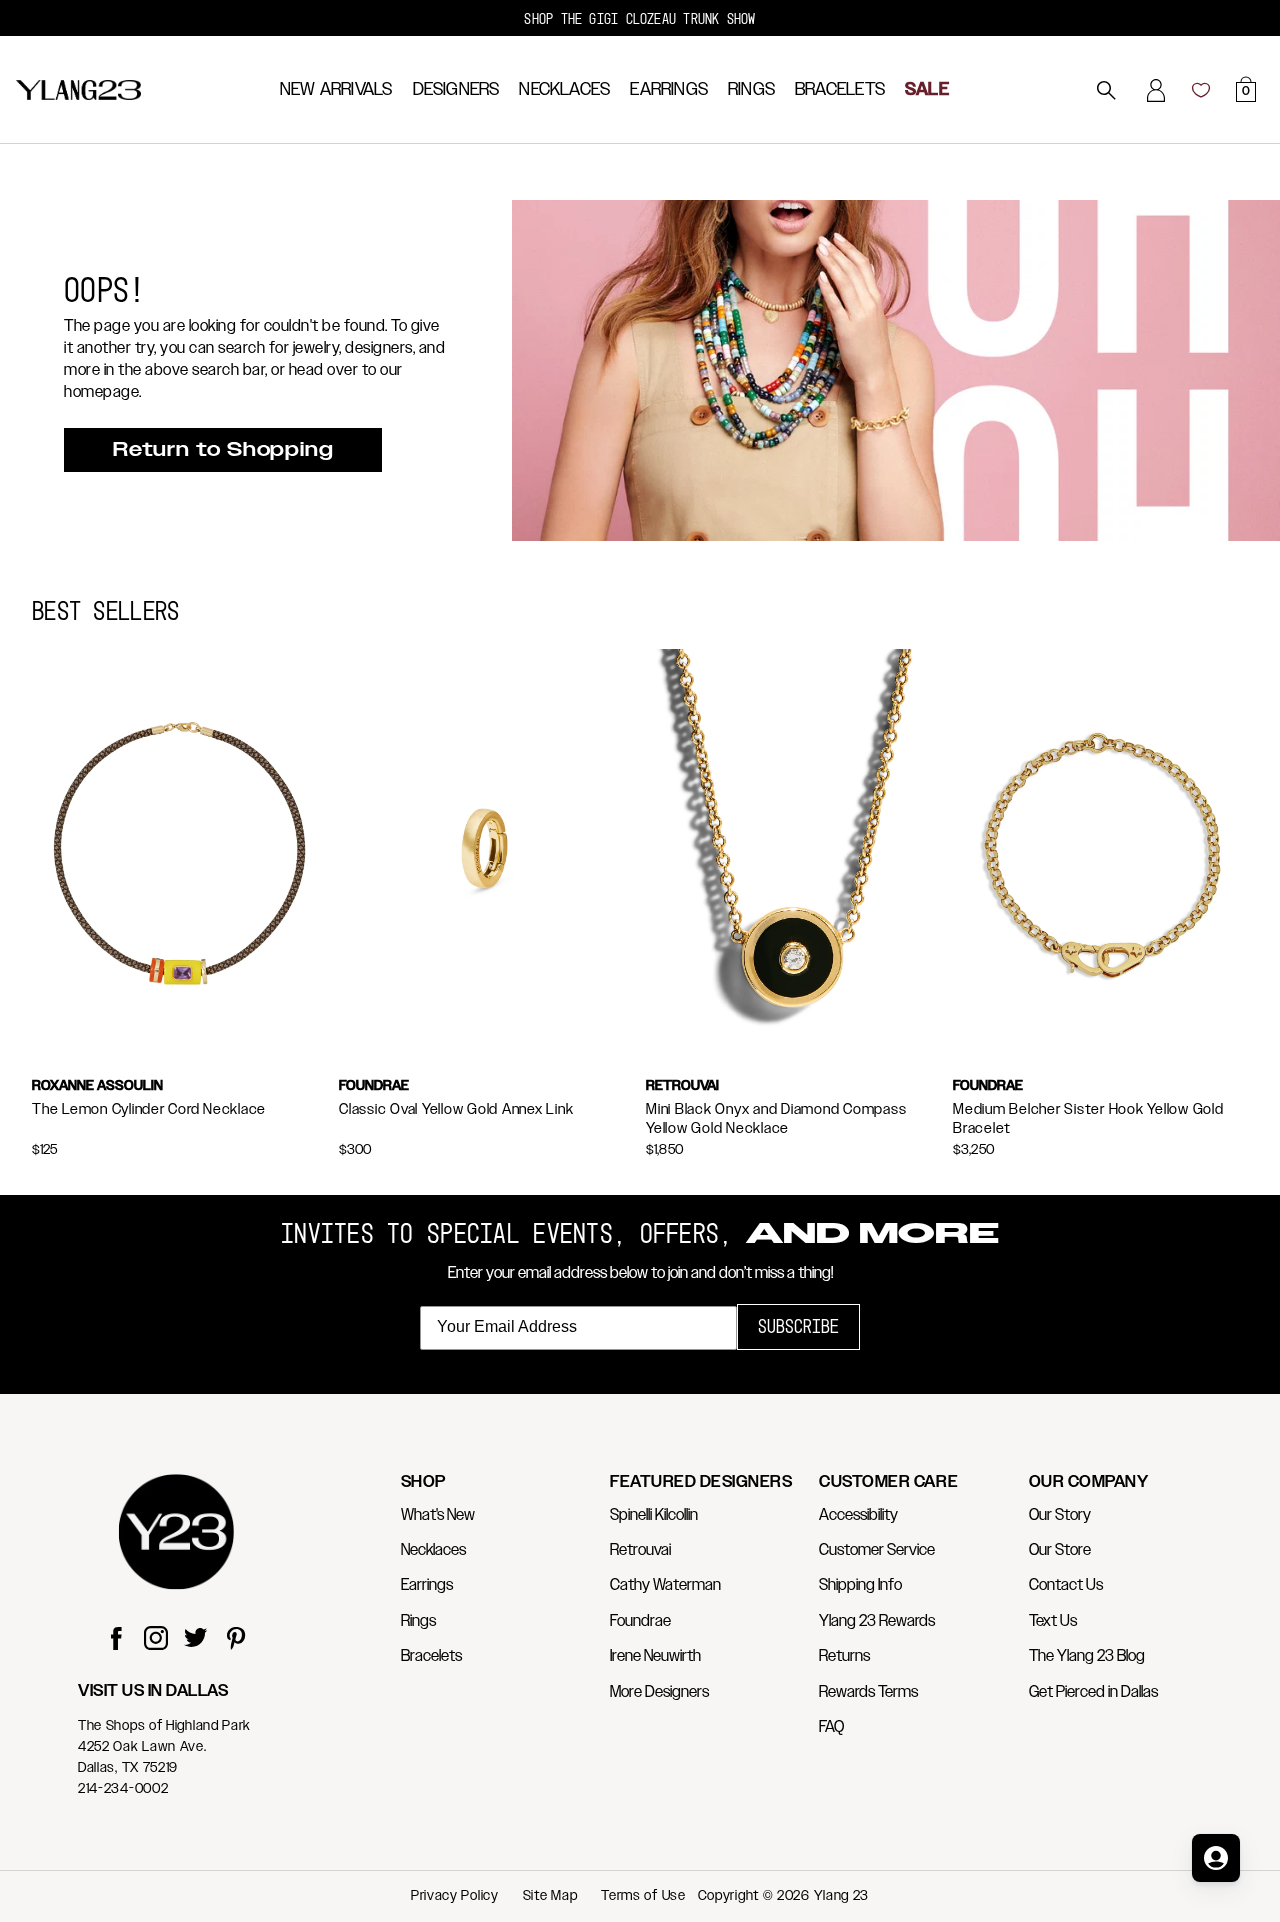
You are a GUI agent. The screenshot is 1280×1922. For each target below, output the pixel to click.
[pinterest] (236, 1640)
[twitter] (196, 1640)
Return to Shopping (223, 450)
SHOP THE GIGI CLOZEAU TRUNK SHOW (639, 18)
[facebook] (116, 1640)
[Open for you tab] (1216, 1858)
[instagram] (156, 1640)
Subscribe (798, 1326)
